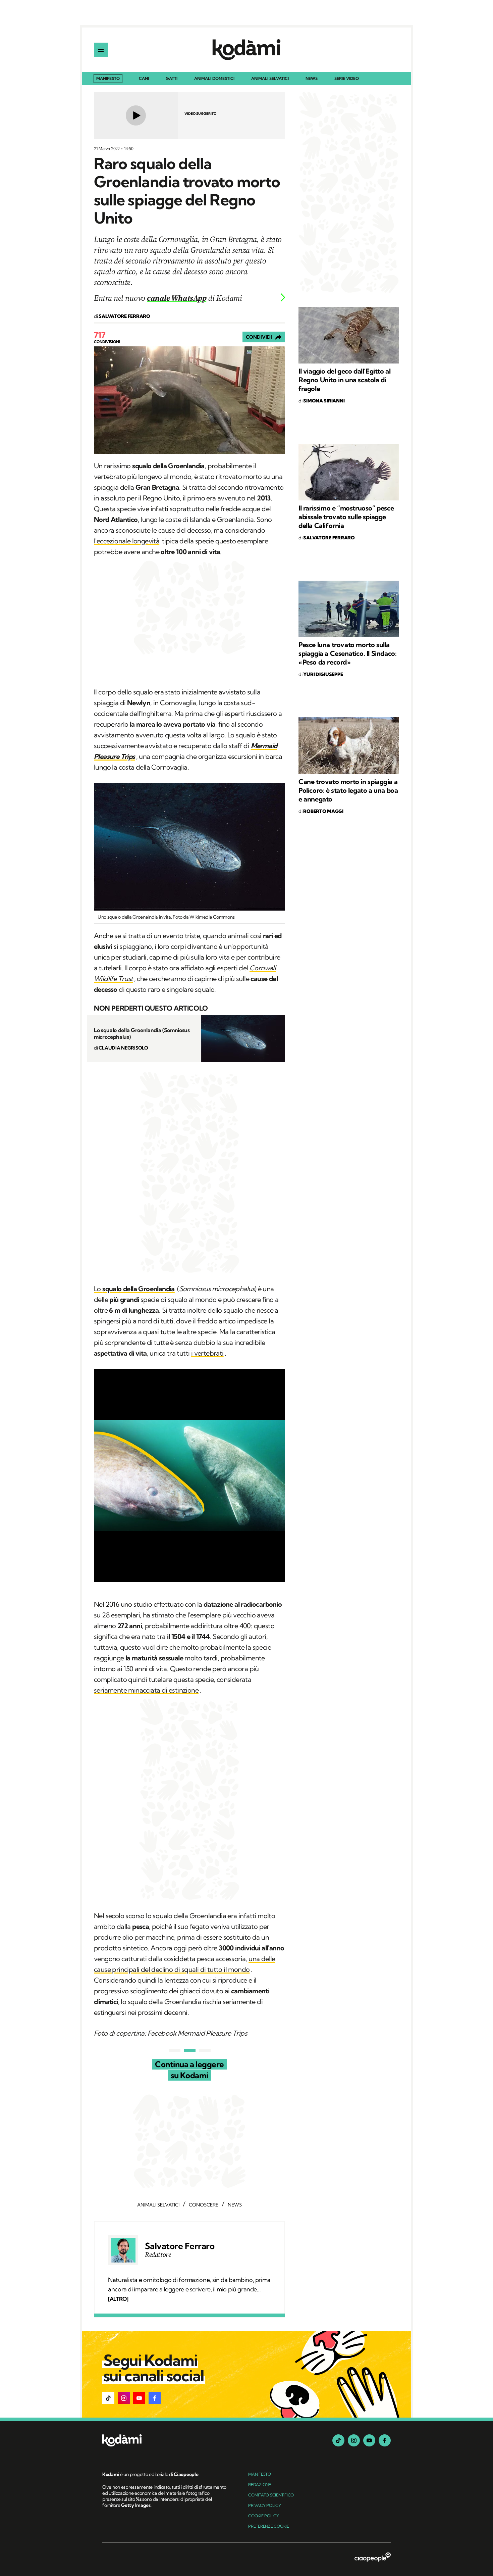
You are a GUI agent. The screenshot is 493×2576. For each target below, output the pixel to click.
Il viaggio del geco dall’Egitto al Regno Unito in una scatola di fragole (344, 380)
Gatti (172, 79)
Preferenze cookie (269, 2526)
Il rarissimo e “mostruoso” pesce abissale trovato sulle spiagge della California (346, 517)
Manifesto (108, 78)
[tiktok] (338, 2440)
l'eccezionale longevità (127, 541)
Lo (134, 1289)
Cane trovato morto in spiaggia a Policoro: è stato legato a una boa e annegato (348, 790)
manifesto (260, 2474)
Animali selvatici (270, 79)
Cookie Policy (264, 2516)
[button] (108, 2398)
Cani (144, 79)
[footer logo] (165, 2441)
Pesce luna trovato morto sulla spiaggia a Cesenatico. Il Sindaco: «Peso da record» (347, 653)
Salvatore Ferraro (180, 2246)
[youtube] (369, 2440)
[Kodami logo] (246, 50)
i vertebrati (207, 1353)
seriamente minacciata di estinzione (146, 1690)
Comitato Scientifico (271, 2495)
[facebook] (385, 2440)
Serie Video (347, 79)
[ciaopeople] (373, 2558)
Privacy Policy (265, 2505)
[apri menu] (101, 50)
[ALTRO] (118, 2299)
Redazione (260, 2485)
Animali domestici (214, 79)
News (312, 79)
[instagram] (354, 2440)
